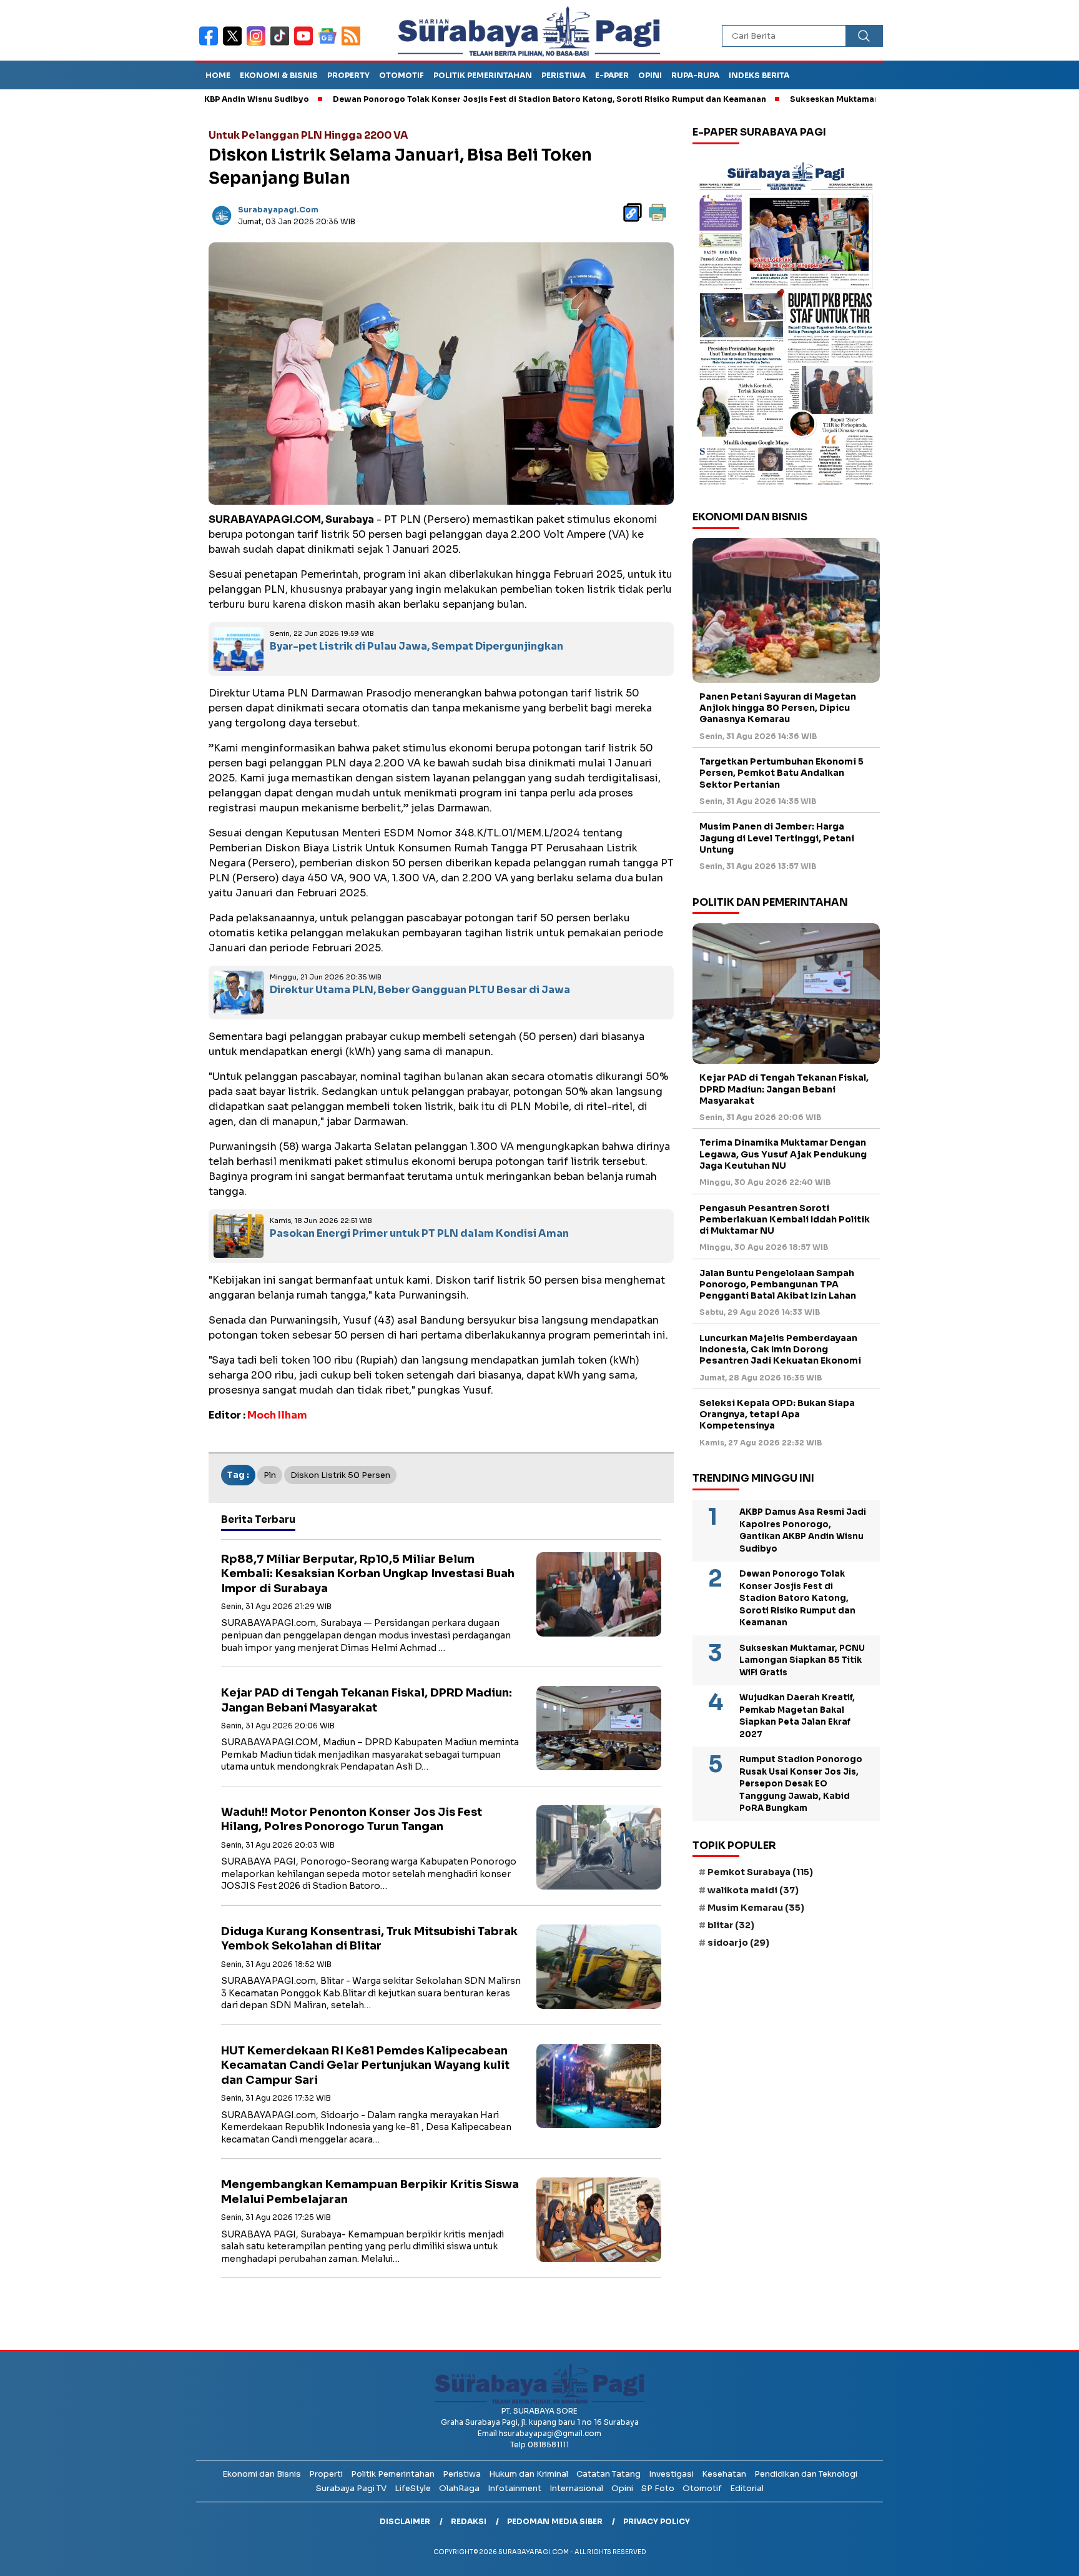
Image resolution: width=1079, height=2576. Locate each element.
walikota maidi (753, 1890)
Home (218, 75)
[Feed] (352, 44)
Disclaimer (405, 2521)
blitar (731, 1925)
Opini (650, 75)
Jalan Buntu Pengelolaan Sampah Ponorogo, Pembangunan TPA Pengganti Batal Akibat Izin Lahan (778, 1284)
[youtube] (306, 44)
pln (270, 1475)
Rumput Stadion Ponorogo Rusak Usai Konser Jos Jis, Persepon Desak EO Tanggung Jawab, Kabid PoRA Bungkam (801, 1784)
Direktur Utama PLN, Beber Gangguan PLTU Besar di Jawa (420, 990)
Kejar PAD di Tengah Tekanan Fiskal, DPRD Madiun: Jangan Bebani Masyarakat (367, 1700)
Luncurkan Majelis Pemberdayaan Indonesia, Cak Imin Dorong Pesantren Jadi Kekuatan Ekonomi (780, 1349)
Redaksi (469, 2521)
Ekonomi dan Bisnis (262, 2474)
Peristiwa (564, 75)
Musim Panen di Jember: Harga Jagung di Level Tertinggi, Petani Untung (777, 838)
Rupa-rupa (695, 75)
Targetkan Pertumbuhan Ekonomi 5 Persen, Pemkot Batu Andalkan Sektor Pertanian (781, 773)
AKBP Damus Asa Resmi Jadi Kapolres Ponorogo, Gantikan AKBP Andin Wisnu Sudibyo (803, 1530)
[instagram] (259, 44)
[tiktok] (282, 44)
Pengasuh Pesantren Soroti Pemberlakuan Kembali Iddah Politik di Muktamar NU (785, 1219)
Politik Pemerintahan (483, 75)
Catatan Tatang (608, 2474)
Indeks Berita (759, 75)
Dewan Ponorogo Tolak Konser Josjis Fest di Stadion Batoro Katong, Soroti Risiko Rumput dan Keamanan (463, 99)
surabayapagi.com (278, 210)
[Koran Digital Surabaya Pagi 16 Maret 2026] (786, 323)
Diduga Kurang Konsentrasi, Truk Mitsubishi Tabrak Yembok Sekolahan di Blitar (369, 1939)
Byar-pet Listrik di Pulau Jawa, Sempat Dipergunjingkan (416, 646)
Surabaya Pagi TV (351, 2488)
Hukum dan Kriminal (529, 2474)
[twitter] (235, 44)
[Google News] (330, 44)
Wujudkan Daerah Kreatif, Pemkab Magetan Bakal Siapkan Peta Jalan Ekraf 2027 (797, 1716)
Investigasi (671, 2474)
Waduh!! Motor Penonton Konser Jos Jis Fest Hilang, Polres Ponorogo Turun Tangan (352, 1819)
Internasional (576, 2488)
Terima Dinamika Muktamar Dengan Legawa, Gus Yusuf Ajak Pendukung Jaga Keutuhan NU (783, 1154)
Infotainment (515, 2488)
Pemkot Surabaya (760, 1872)
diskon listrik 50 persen (340, 1475)
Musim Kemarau (756, 1907)
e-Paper (612, 75)
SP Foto (658, 2488)
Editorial (747, 2488)
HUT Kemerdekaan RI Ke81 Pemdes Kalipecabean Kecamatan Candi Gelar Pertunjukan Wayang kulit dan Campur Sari (365, 2065)
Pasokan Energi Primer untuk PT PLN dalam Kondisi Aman (419, 1233)
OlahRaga (459, 2488)
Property (348, 75)
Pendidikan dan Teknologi (806, 2474)
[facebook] (211, 44)
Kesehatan (724, 2474)
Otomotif (402, 75)
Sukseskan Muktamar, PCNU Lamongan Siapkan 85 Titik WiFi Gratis (841, 99)
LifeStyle (413, 2488)
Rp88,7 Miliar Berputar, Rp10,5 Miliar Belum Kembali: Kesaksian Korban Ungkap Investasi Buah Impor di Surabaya (368, 1574)
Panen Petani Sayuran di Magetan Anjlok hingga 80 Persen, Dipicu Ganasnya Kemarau (778, 708)
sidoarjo (738, 1943)
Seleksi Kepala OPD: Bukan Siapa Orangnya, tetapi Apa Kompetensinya (777, 1414)
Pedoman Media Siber (555, 2521)
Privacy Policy (657, 2521)
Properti (326, 2474)
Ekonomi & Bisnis (279, 75)
